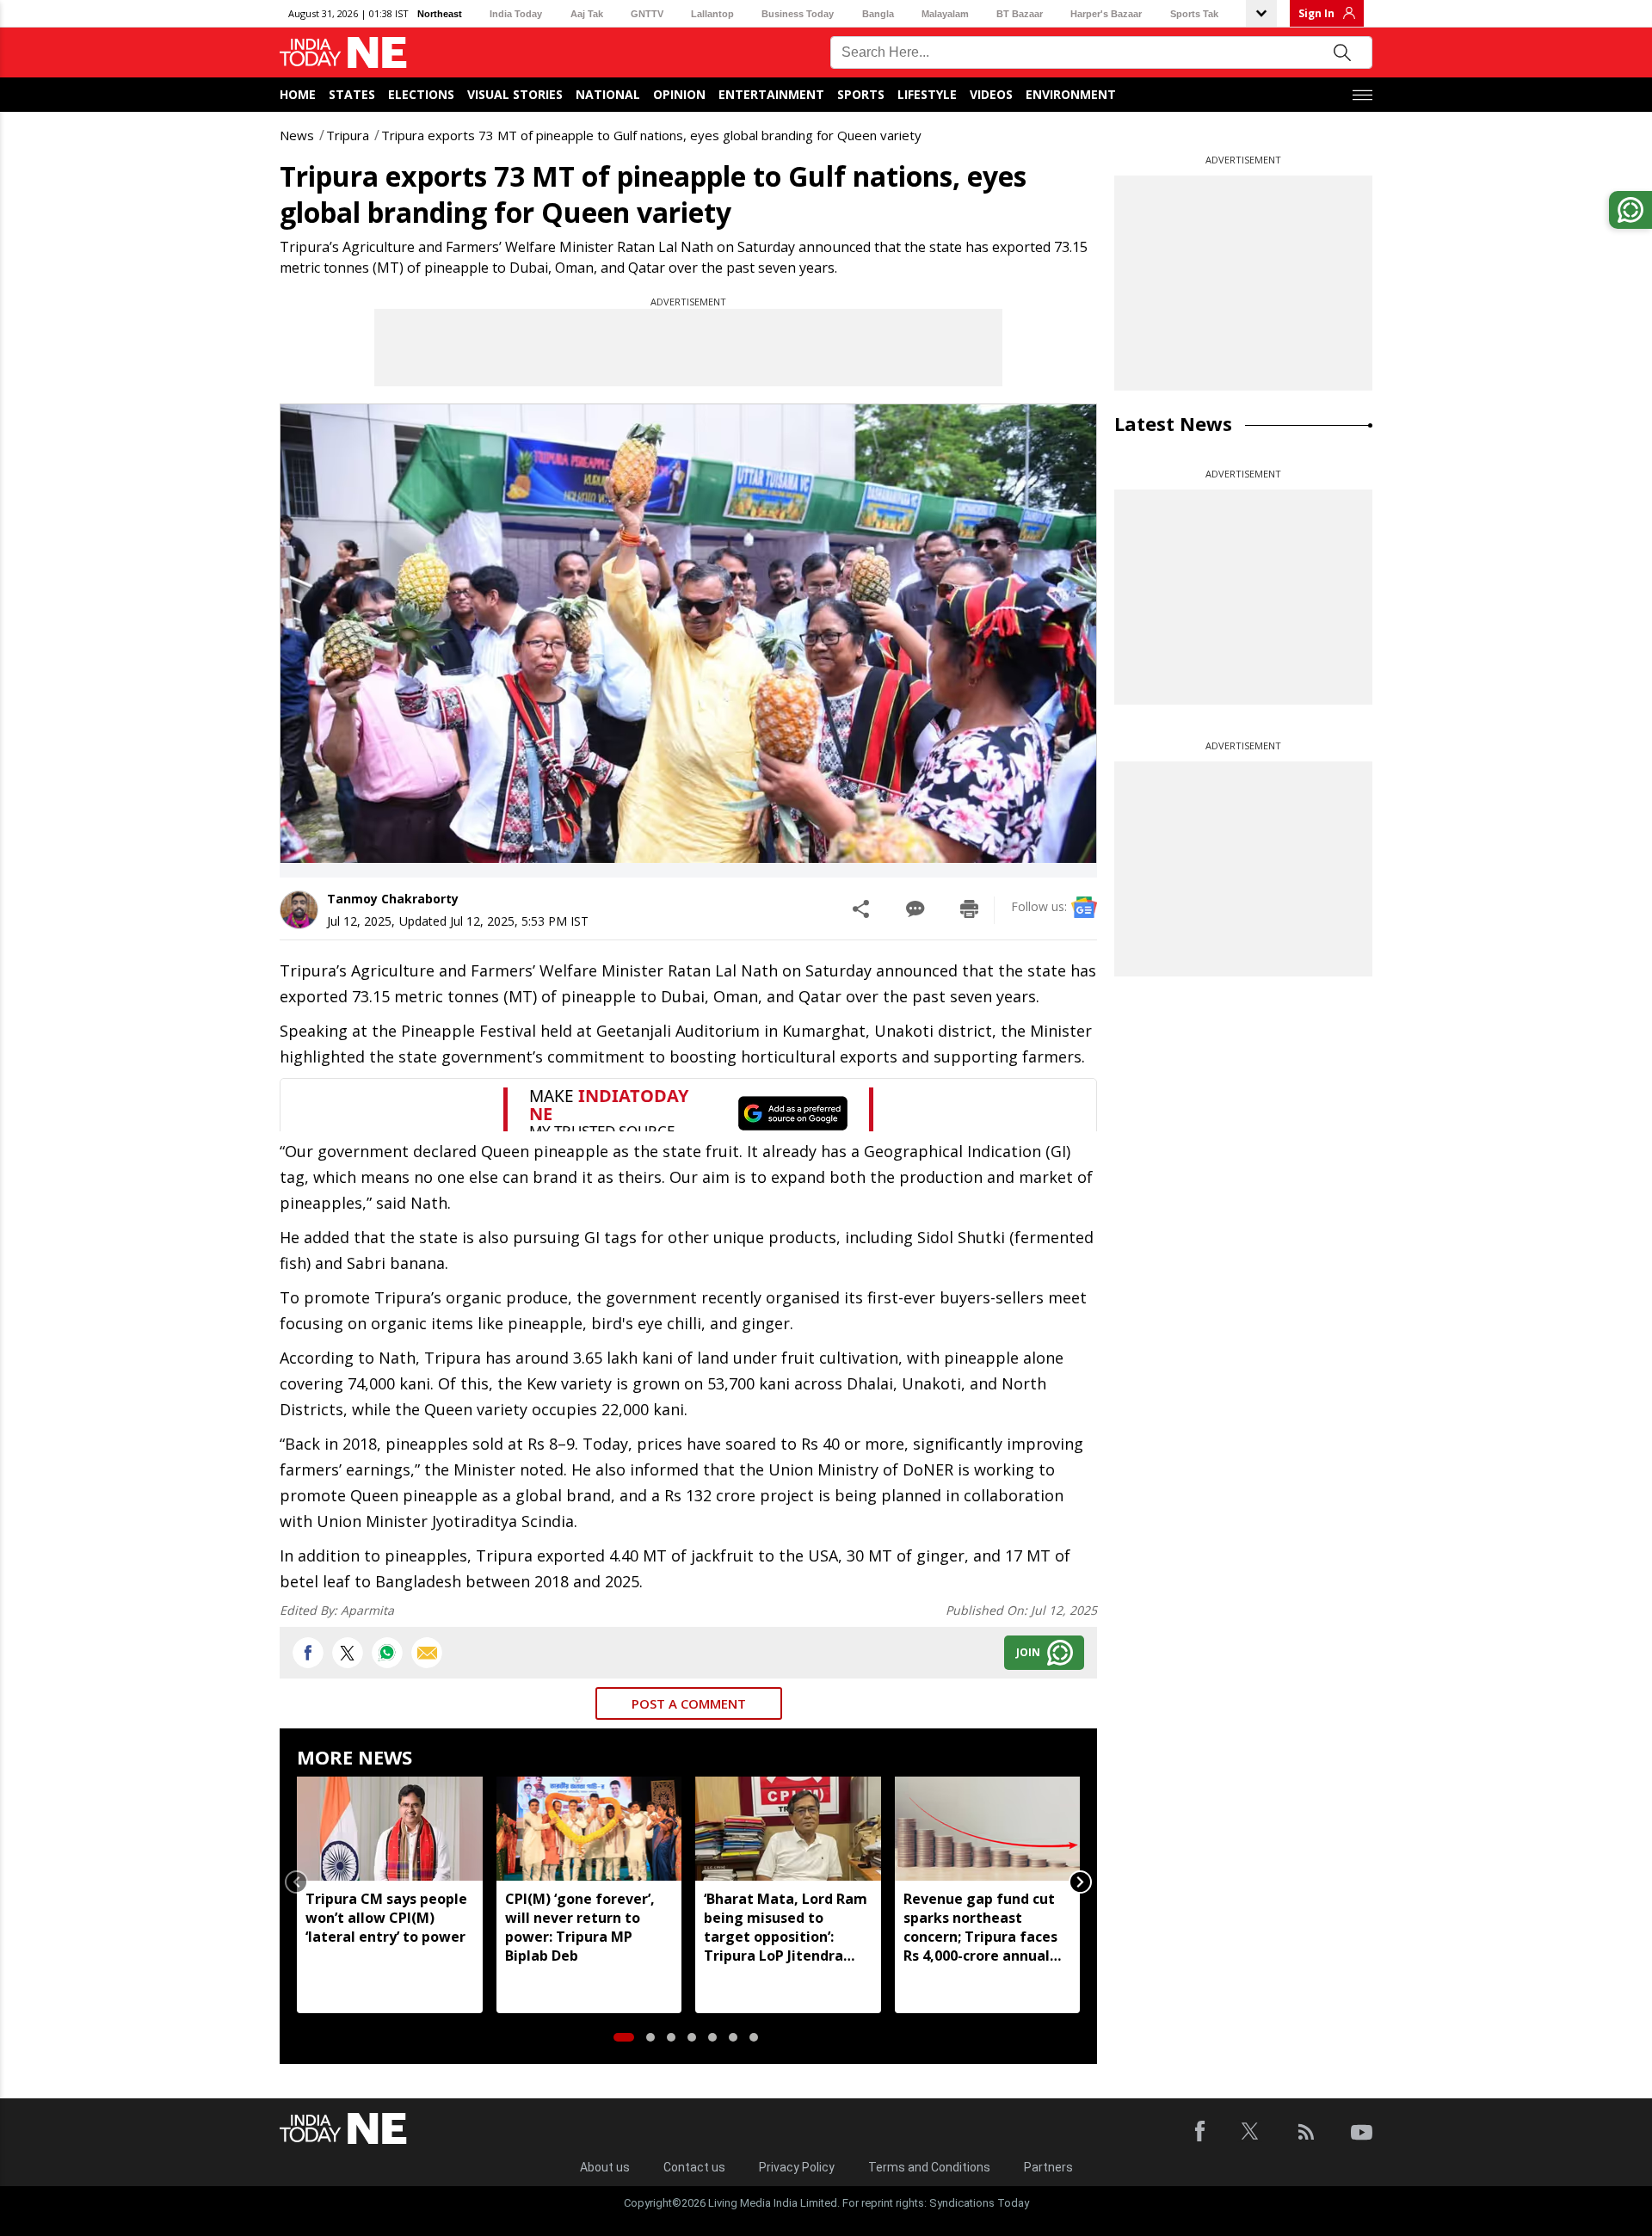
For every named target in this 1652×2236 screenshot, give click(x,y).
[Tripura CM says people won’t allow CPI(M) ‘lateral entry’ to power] (390, 1829)
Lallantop (712, 14)
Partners (1048, 2167)
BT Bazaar (1020, 14)
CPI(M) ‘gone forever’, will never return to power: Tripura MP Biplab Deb (580, 1927)
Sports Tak (1194, 14)
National (608, 94)
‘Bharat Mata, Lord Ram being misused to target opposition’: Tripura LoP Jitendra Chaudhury (786, 1927)
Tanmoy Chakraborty (393, 899)
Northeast (440, 14)
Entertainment (771, 94)
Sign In (1316, 13)
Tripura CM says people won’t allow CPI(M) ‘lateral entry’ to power (386, 1918)
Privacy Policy (797, 2167)
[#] (387, 1653)
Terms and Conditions (929, 2167)
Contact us (694, 2167)
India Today (516, 14)
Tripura (348, 135)
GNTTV (647, 14)
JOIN (1028, 1652)
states (352, 94)
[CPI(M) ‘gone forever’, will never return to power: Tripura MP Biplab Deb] (589, 1829)
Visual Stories (515, 94)
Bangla (878, 14)
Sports (861, 94)
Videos (991, 94)
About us (605, 2167)
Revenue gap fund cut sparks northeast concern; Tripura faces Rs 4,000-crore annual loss (980, 1927)
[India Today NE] (343, 53)
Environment (1071, 94)
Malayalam (945, 14)
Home (298, 94)
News (297, 135)
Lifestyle (927, 94)
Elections (421, 94)
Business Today (798, 14)
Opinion (679, 94)
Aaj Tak (587, 14)
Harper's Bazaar (1106, 14)
